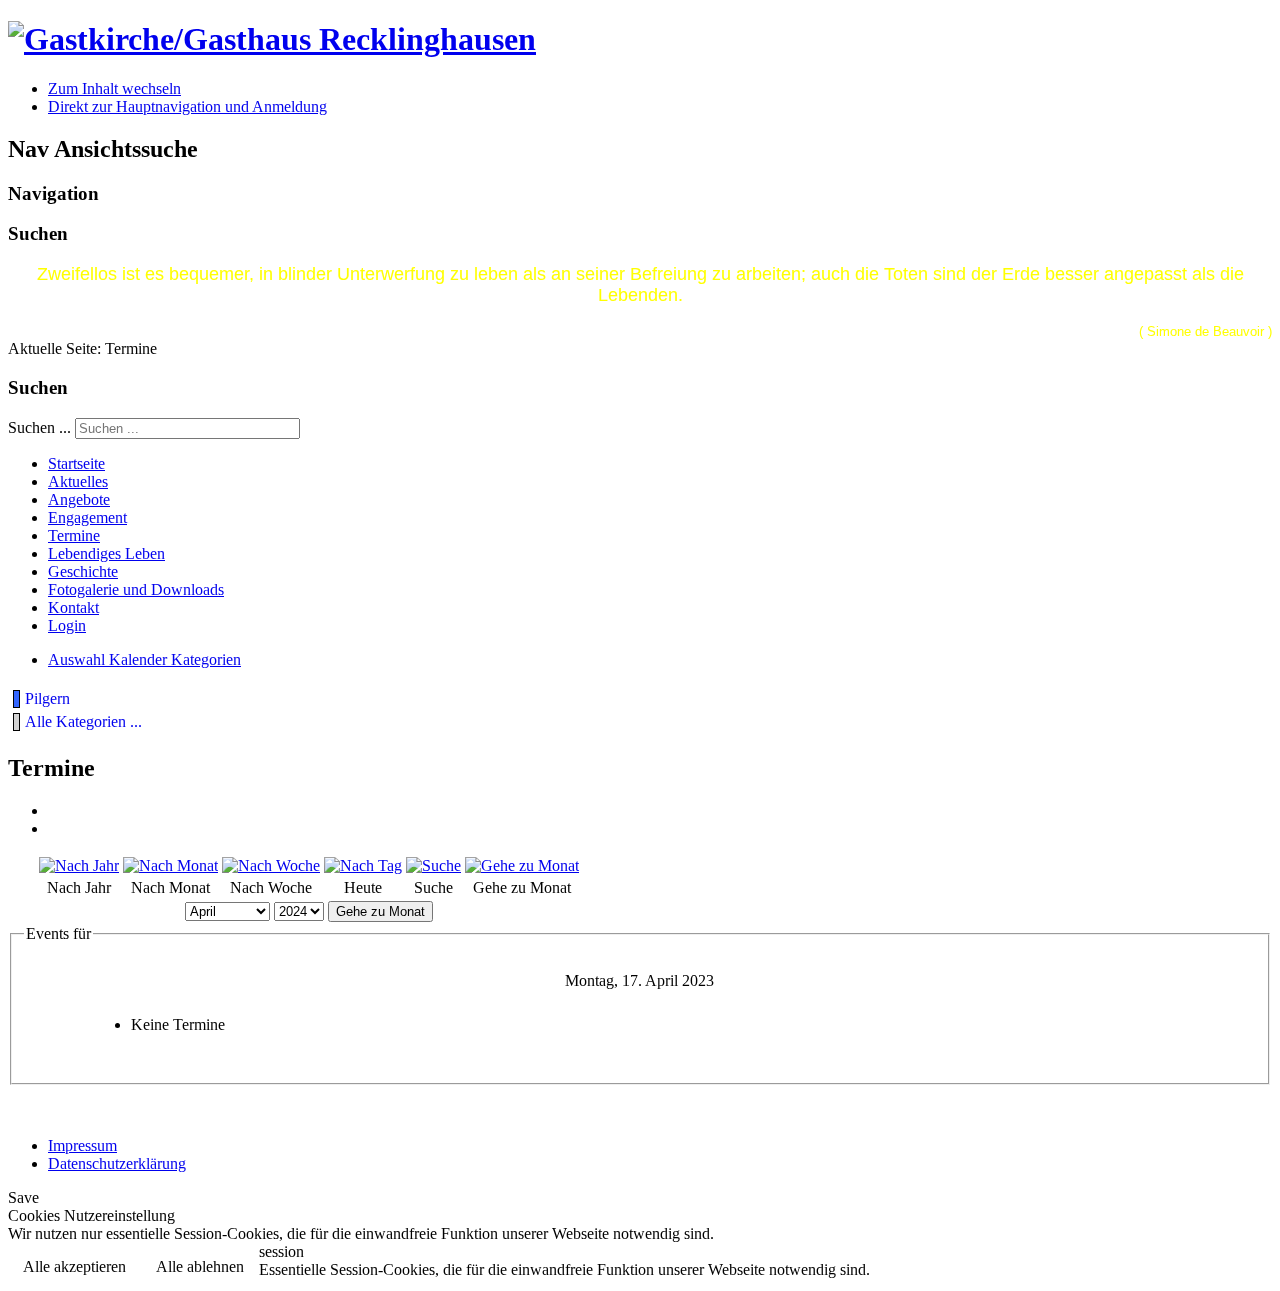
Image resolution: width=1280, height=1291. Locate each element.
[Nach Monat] (170, 865)
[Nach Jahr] (79, 865)
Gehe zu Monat (380, 911)
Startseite (76, 463)
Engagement (87, 517)
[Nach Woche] (271, 865)
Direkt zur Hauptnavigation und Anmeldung (187, 106)
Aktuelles (78, 481)
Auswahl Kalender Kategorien (144, 659)
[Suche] (433, 865)
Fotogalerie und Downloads (136, 589)
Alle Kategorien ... (83, 721)
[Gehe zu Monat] (522, 865)
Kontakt (73, 607)
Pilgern (47, 698)
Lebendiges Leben (106, 553)
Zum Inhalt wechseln (114, 88)
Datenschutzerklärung (117, 1163)
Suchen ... (39, 427)
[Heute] (363, 865)
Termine (74, 535)
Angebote (79, 499)
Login (67, 625)
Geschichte (83, 571)
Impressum (82, 1145)
